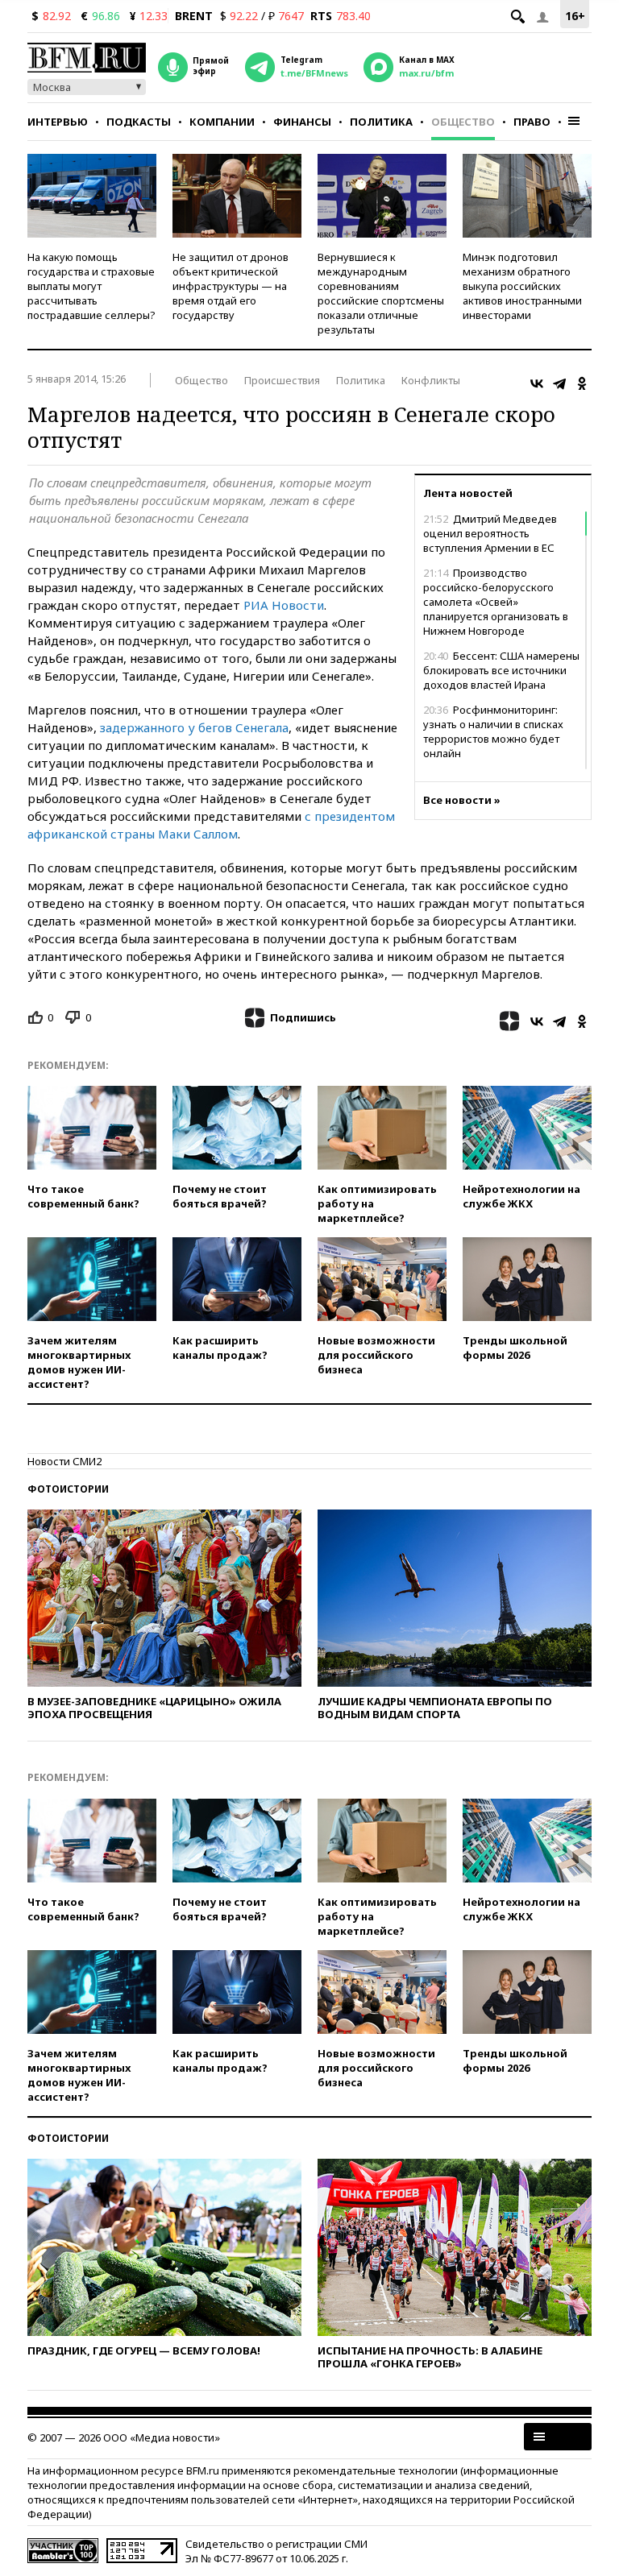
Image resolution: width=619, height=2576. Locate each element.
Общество (463, 122)
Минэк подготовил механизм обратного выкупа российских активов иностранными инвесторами (522, 286)
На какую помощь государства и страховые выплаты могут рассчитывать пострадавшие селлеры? (91, 286)
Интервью (58, 122)
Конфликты (431, 380)
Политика (381, 122)
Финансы (302, 122)
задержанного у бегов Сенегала (194, 727)
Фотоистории (68, 1489)
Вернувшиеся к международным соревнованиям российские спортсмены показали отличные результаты (381, 293)
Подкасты (139, 122)
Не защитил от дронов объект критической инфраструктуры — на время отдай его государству (231, 286)
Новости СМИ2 (64, 1461)
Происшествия (282, 380)
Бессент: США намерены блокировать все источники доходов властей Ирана (501, 670)
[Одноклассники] (582, 383)
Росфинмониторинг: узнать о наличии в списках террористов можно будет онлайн (493, 731)
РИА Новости (284, 605)
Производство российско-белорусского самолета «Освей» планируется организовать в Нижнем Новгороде (496, 602)
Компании (222, 122)
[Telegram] (559, 383)
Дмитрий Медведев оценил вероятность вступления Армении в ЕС (490, 533)
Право (532, 122)
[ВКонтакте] (537, 383)
